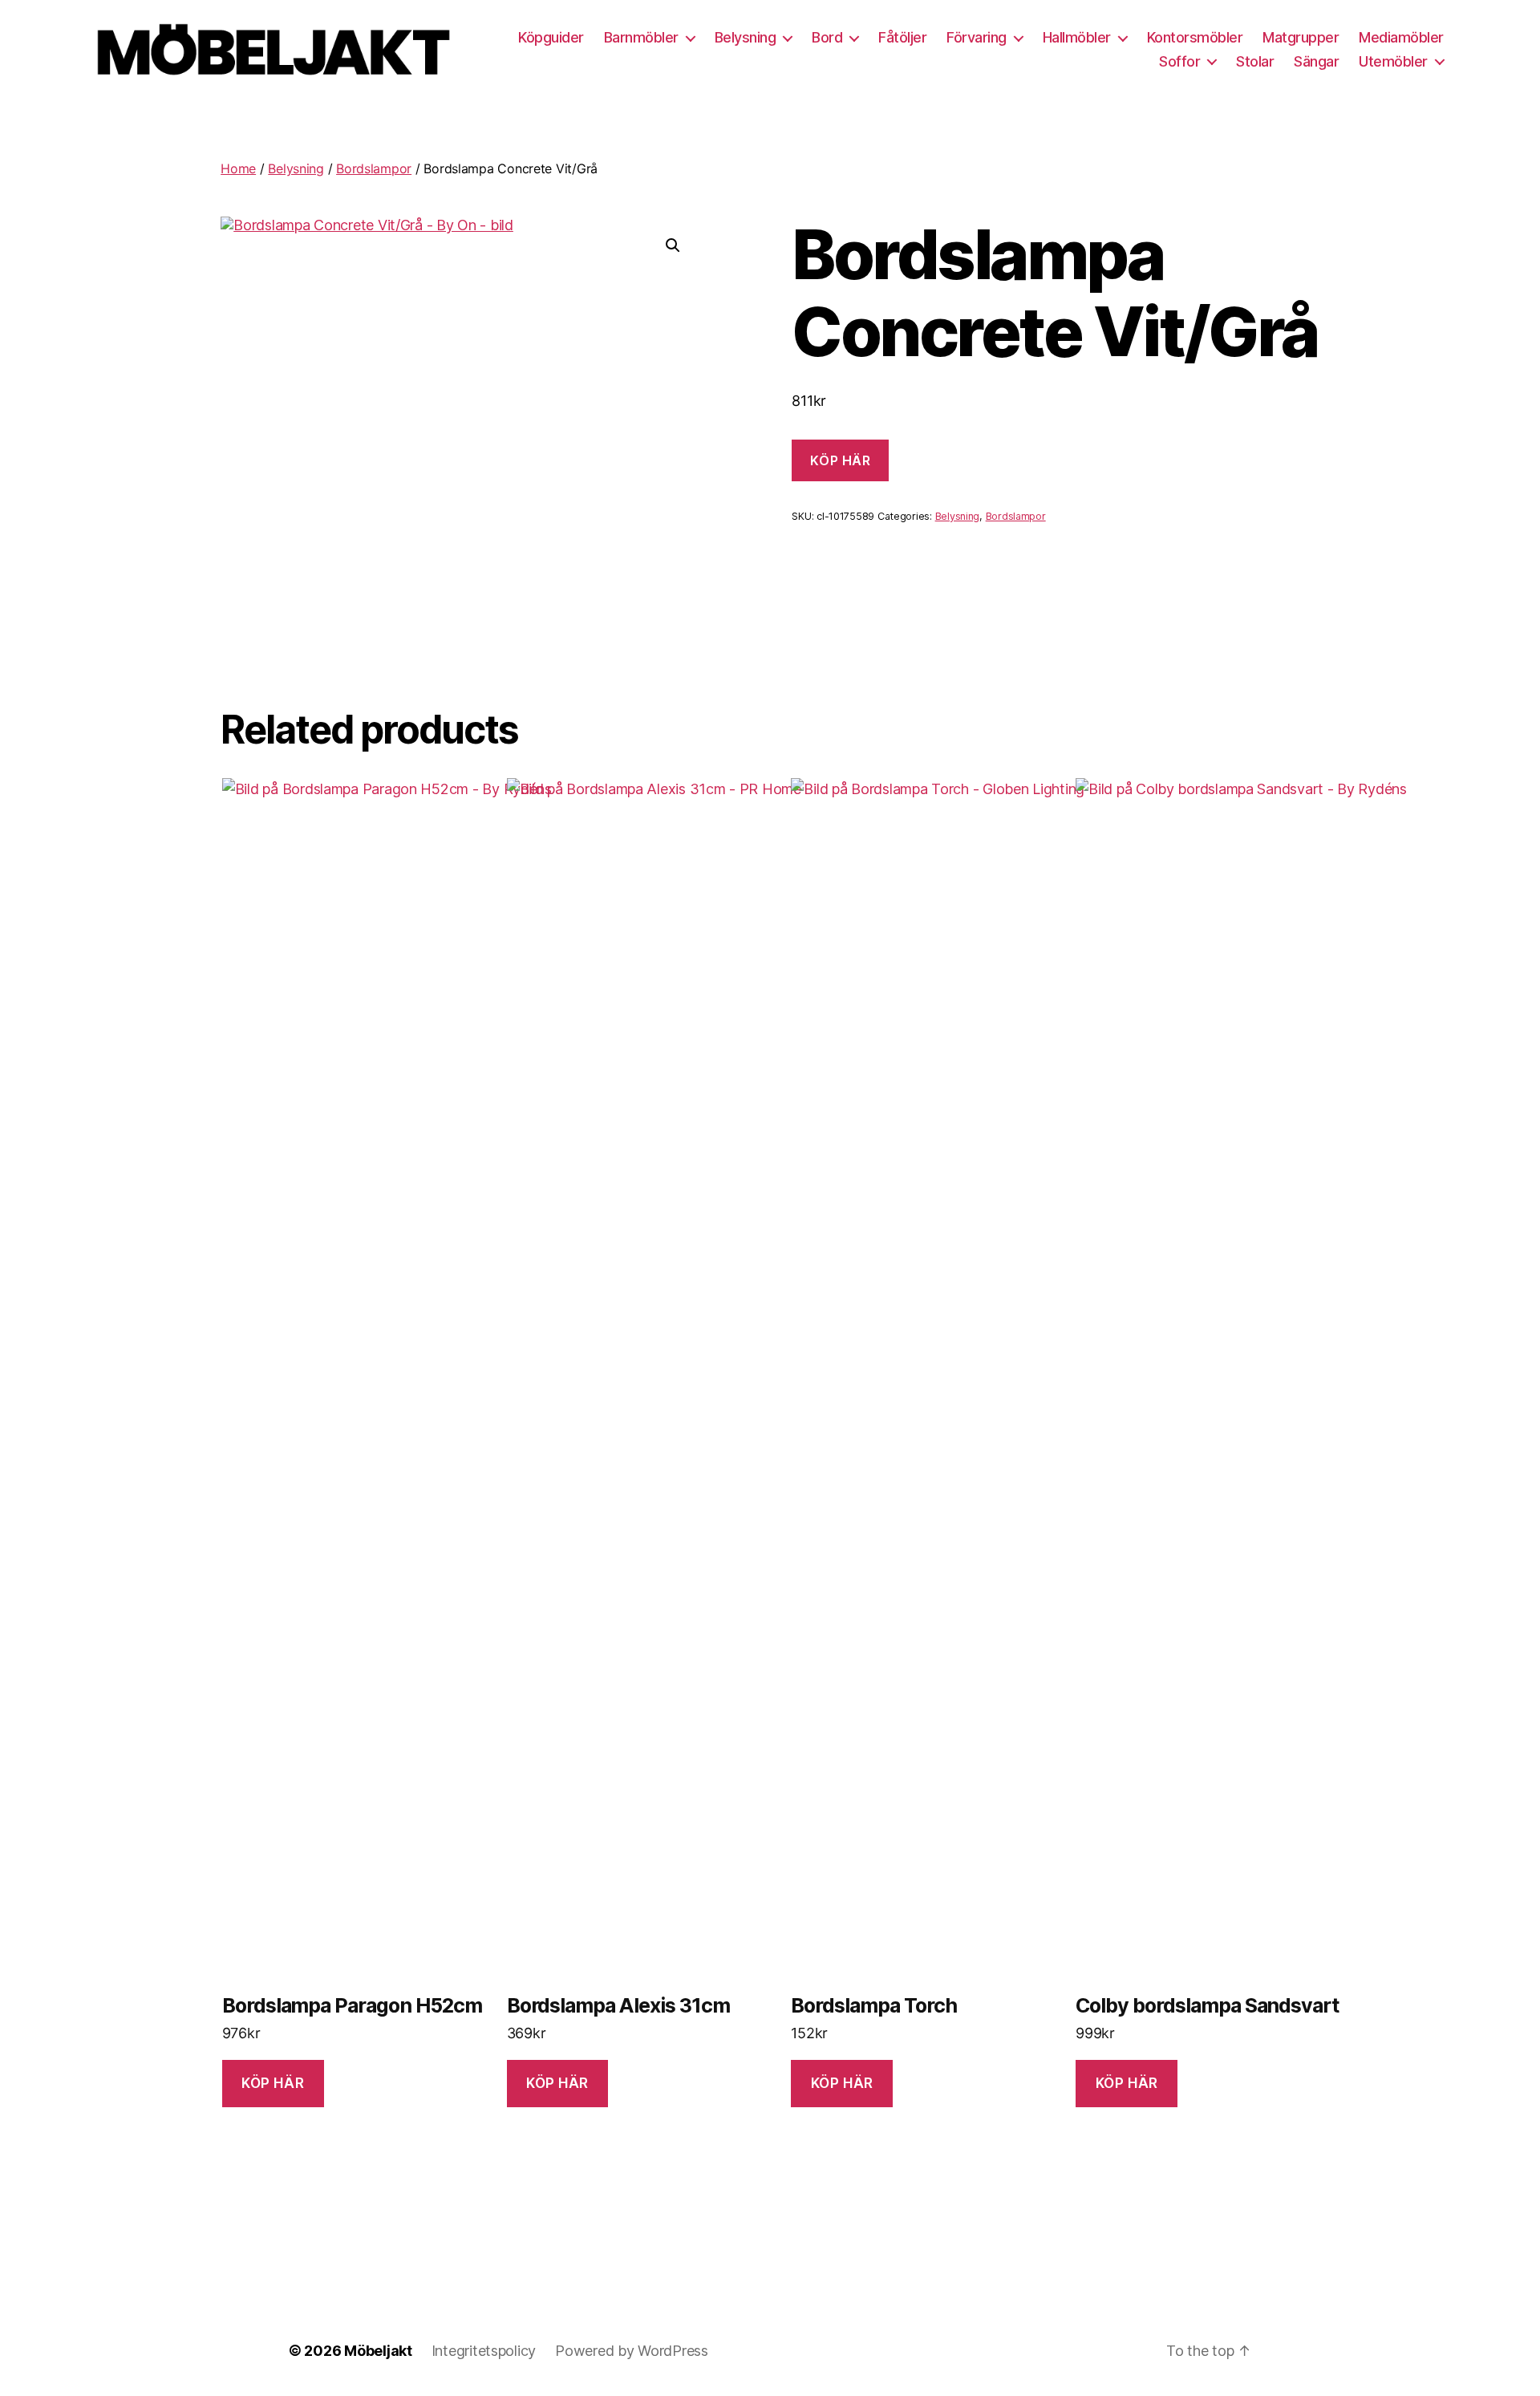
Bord (827, 37)
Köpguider (551, 37)
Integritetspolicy (484, 2351)
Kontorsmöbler (1195, 37)
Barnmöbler (641, 37)
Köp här (840, 460)
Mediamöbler (1401, 37)
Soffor (1179, 61)
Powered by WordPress (632, 2351)
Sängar (1316, 61)
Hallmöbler (1077, 37)
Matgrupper (1301, 37)
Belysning (746, 37)
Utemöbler (1393, 61)
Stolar (1255, 61)
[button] (673, 245)
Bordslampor (374, 168)
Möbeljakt (378, 2351)
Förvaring (977, 37)
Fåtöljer (902, 37)
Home (238, 168)
